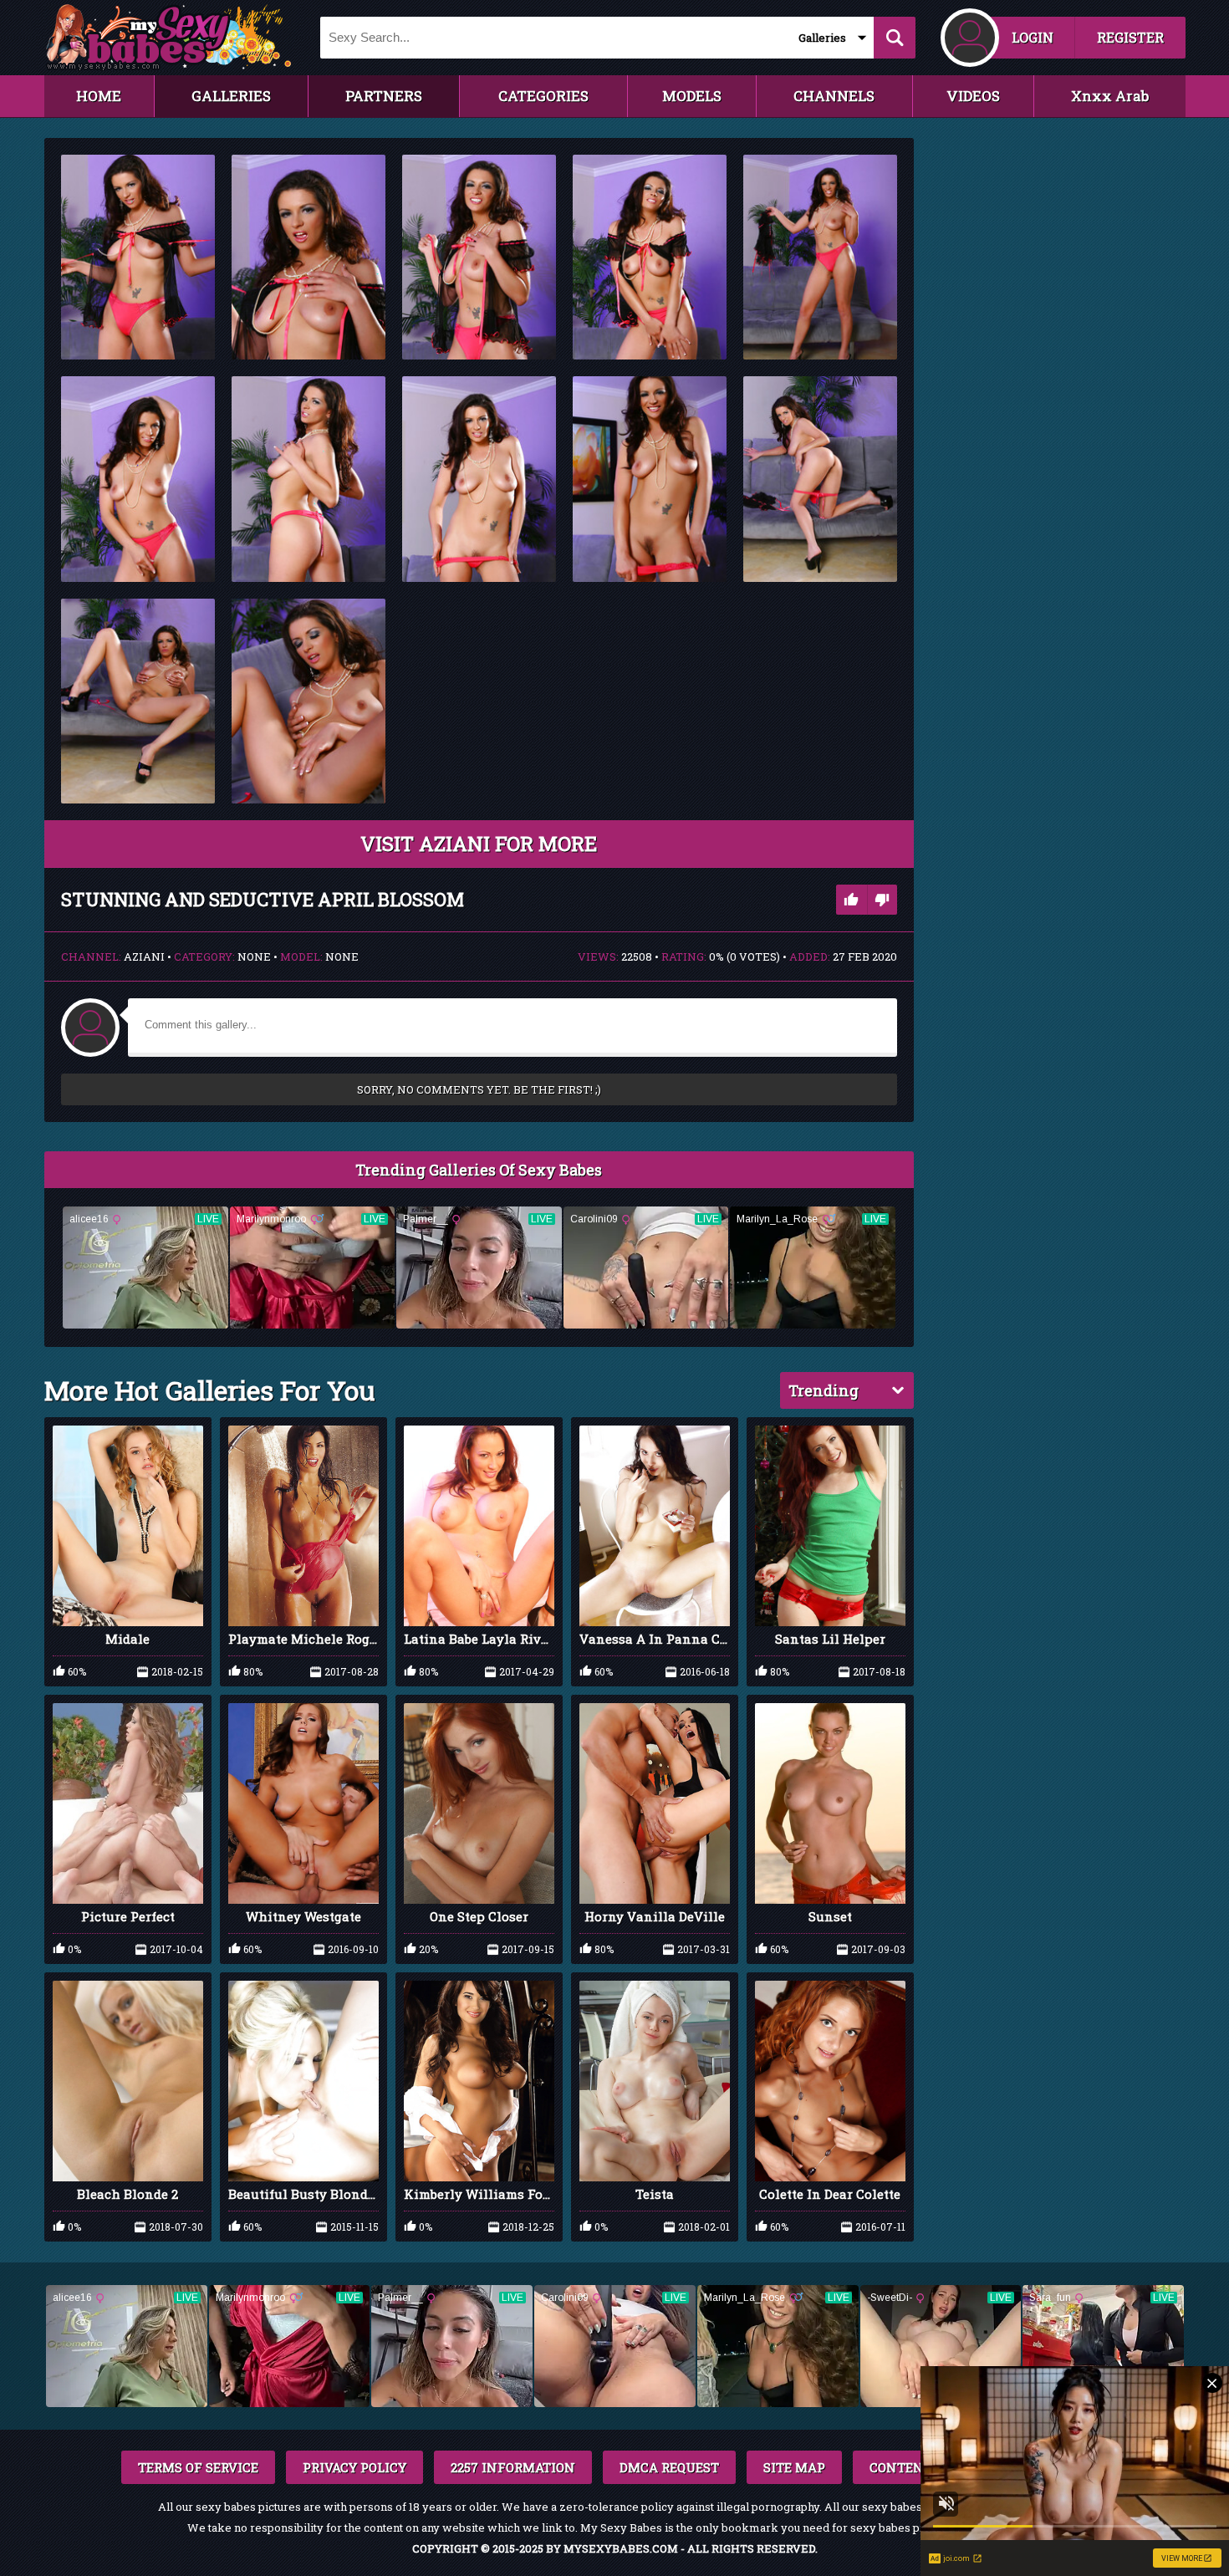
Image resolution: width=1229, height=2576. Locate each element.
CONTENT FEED (918, 2467)
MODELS (692, 96)
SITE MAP (794, 2467)
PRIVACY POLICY (354, 2467)
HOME (99, 96)
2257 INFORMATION (513, 2467)
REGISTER (1130, 37)
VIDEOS (973, 96)
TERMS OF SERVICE (198, 2467)
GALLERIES (231, 96)
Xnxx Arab (1110, 96)
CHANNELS (834, 96)
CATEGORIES (543, 96)
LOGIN (1033, 37)
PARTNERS (384, 96)
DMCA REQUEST (669, 2467)
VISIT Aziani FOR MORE (479, 844)
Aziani (144, 956)
